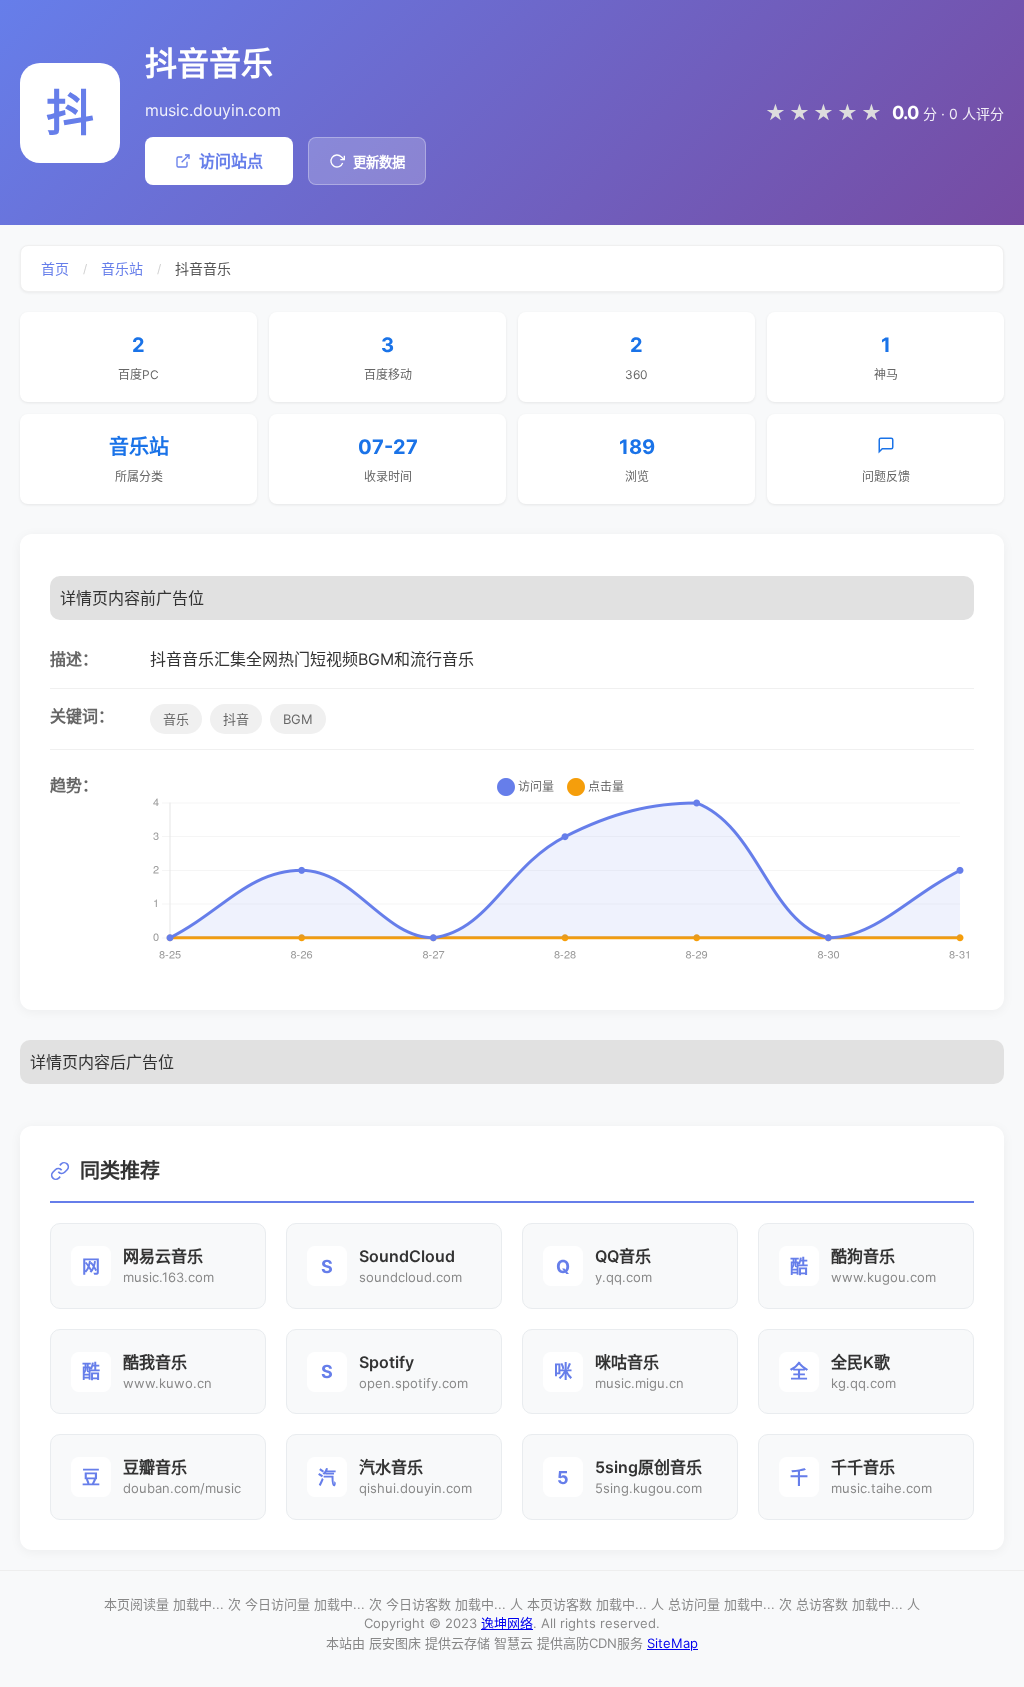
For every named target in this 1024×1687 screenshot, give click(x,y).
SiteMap (672, 1643)
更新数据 (379, 162)
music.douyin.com (213, 110)
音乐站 (122, 268)
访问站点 (231, 161)
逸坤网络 (507, 1623)
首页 (55, 268)
